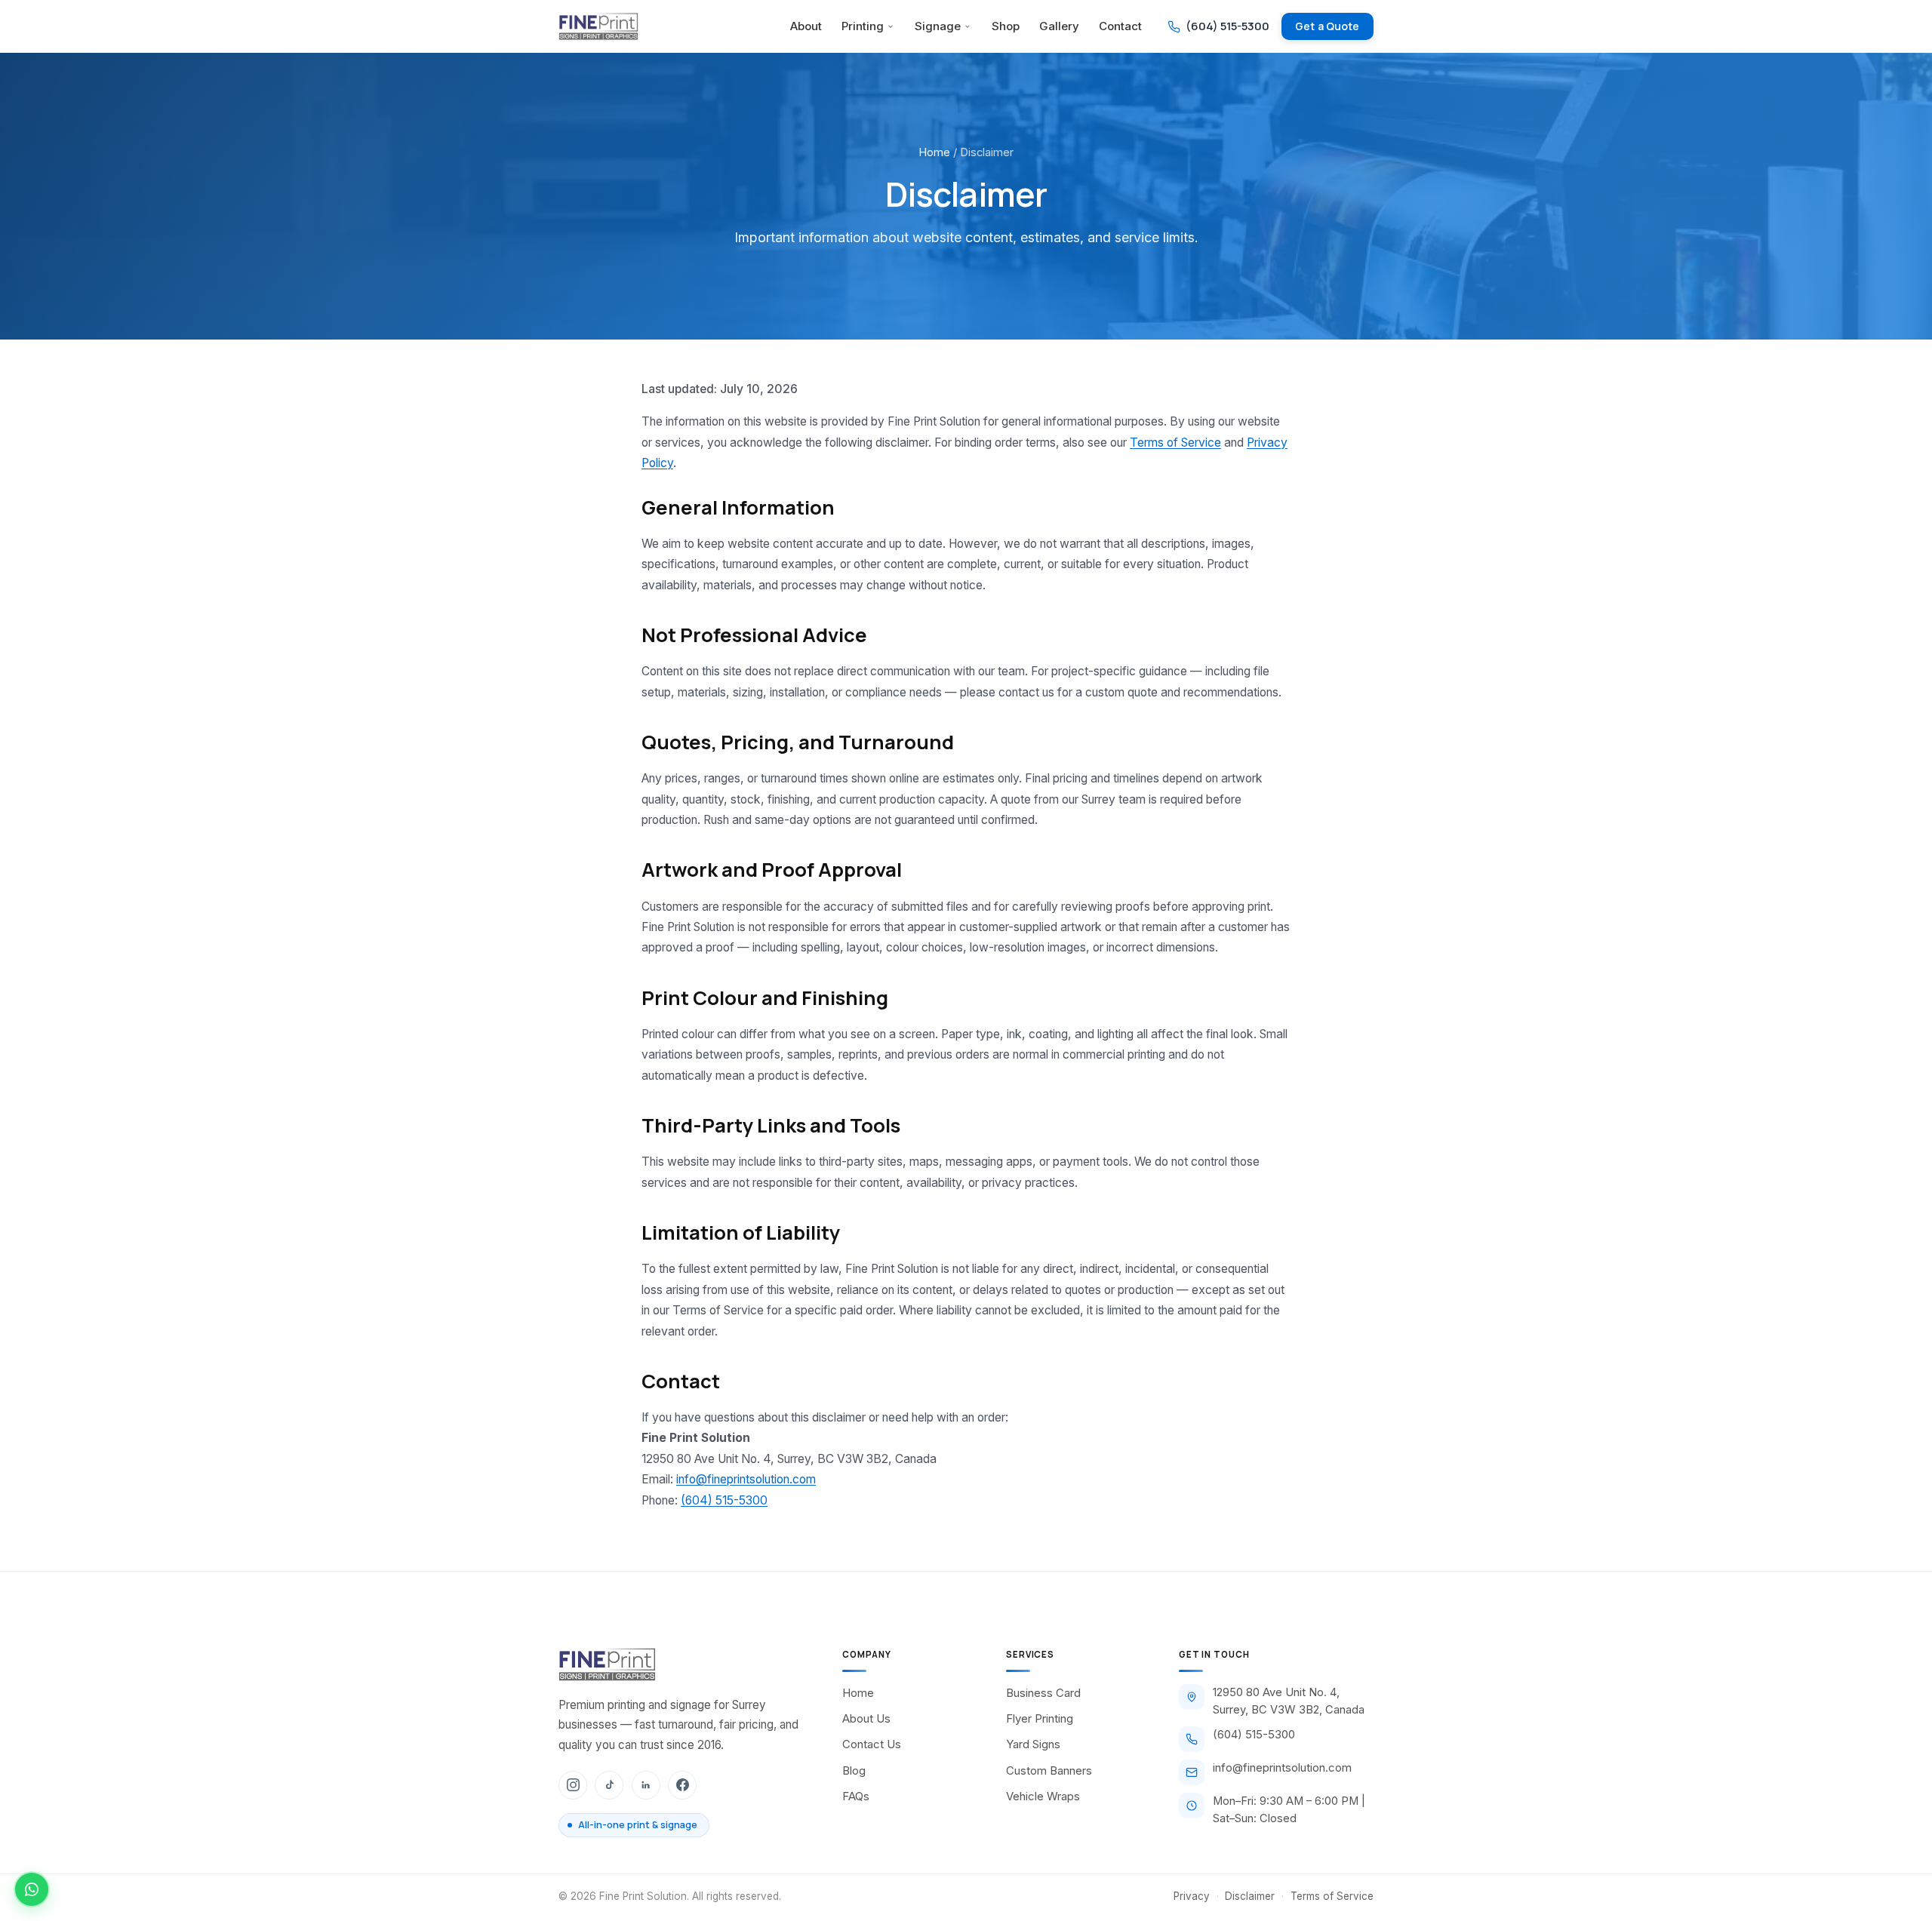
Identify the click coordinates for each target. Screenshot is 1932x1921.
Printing (863, 26)
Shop (1006, 26)
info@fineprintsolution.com (746, 1479)
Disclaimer (1250, 1896)
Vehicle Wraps (1043, 1797)
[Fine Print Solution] (598, 26)
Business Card (1043, 1693)
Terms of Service (1175, 443)
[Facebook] (682, 1785)
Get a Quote (1327, 26)
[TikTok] (609, 1785)
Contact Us (872, 1744)
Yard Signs (1033, 1744)
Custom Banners (1049, 1771)
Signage (938, 26)
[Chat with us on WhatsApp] (32, 1889)
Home (934, 152)
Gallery (1059, 26)
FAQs (856, 1797)
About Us (866, 1719)
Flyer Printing (1040, 1719)
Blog (854, 1771)
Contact (1120, 26)
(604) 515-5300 (724, 1500)
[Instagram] (573, 1785)
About (806, 26)
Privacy (1192, 1896)
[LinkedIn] (646, 1785)
